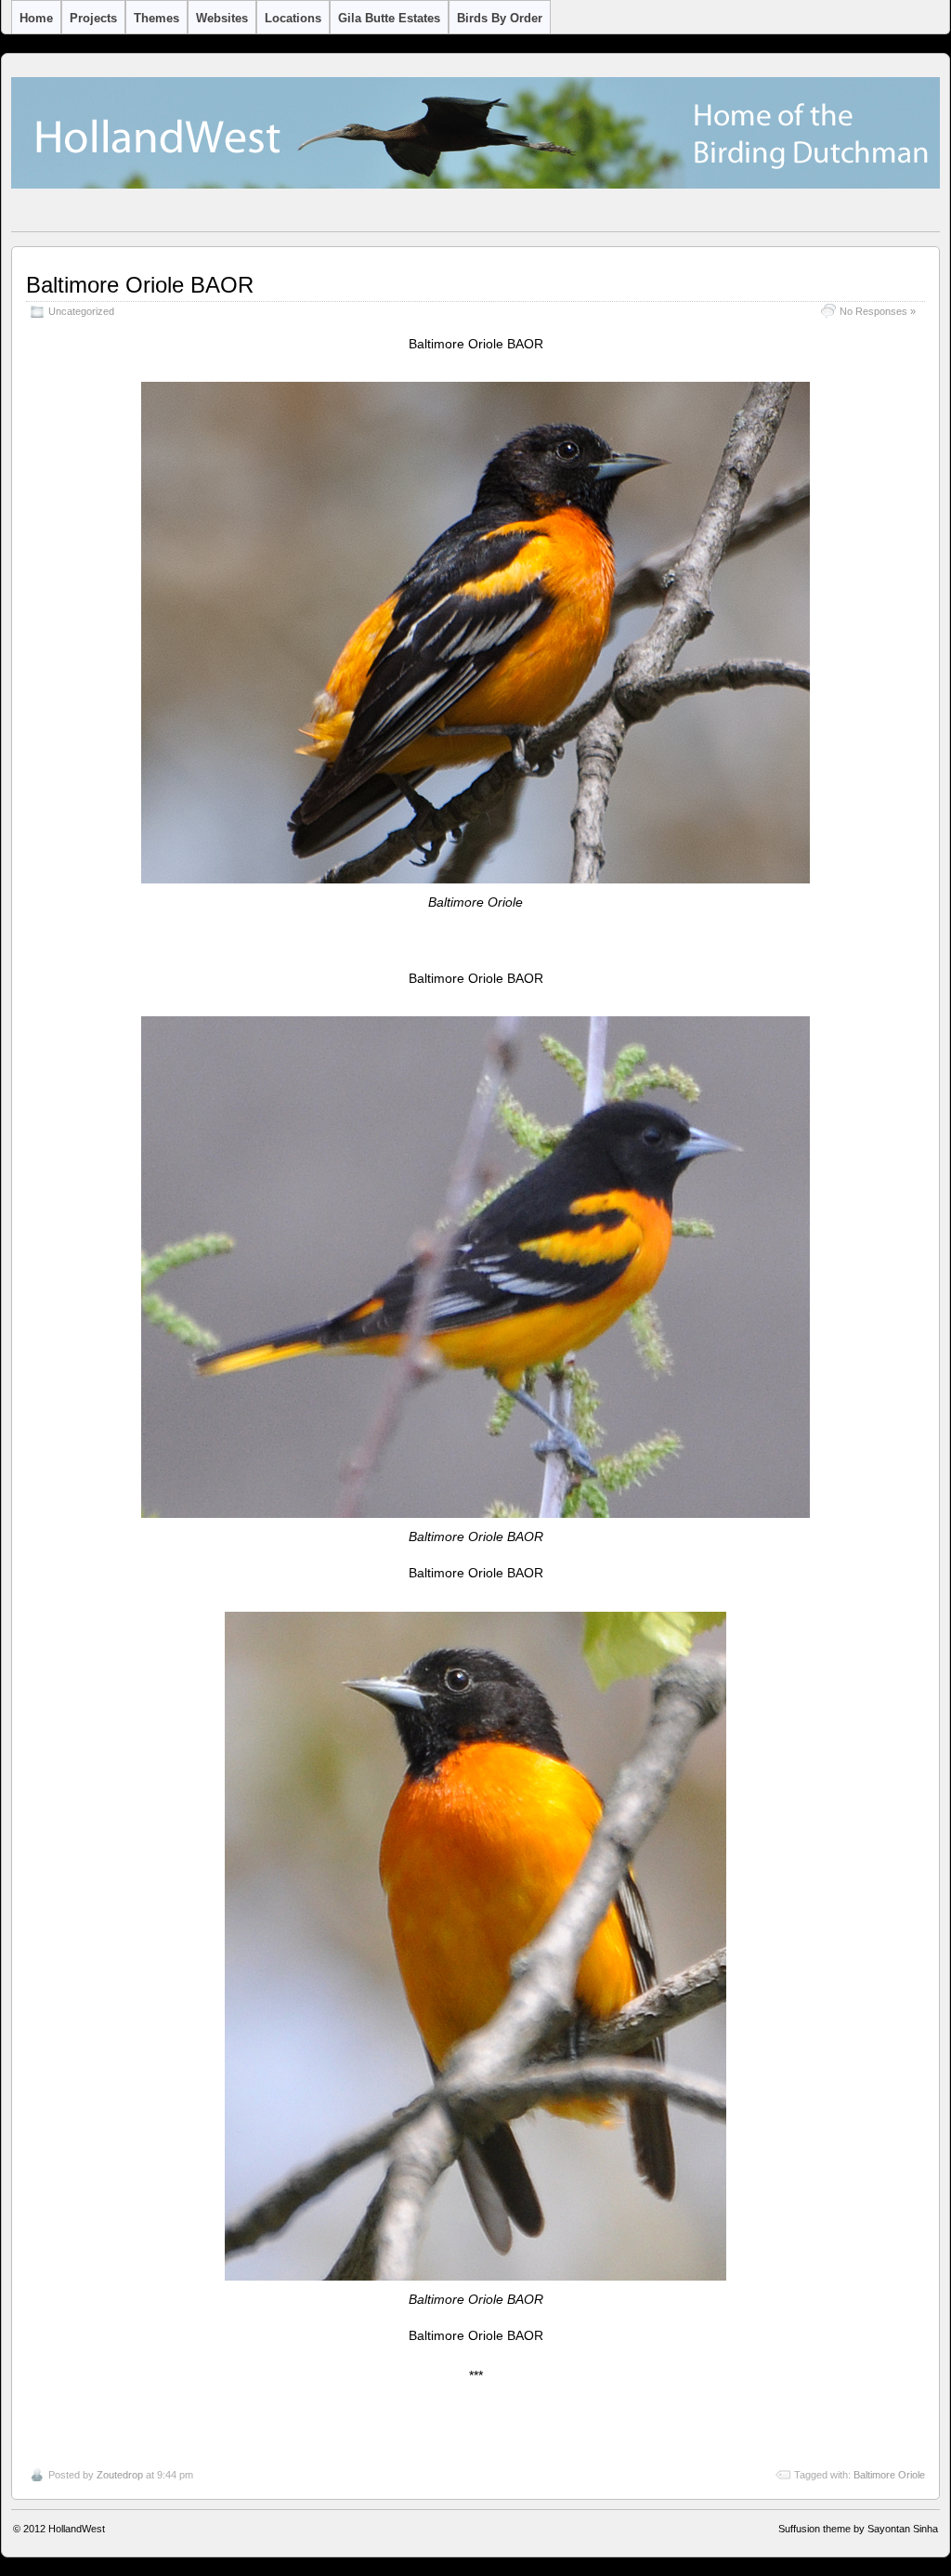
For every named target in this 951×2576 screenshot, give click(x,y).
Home (36, 18)
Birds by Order (500, 18)
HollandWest (77, 2529)
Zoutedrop (120, 2475)
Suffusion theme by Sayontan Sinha (858, 2529)
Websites (222, 18)
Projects (93, 18)
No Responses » (878, 311)
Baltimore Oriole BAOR (140, 285)
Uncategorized (81, 311)
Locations (293, 18)
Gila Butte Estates (389, 18)
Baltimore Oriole (889, 2475)
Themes (156, 18)
